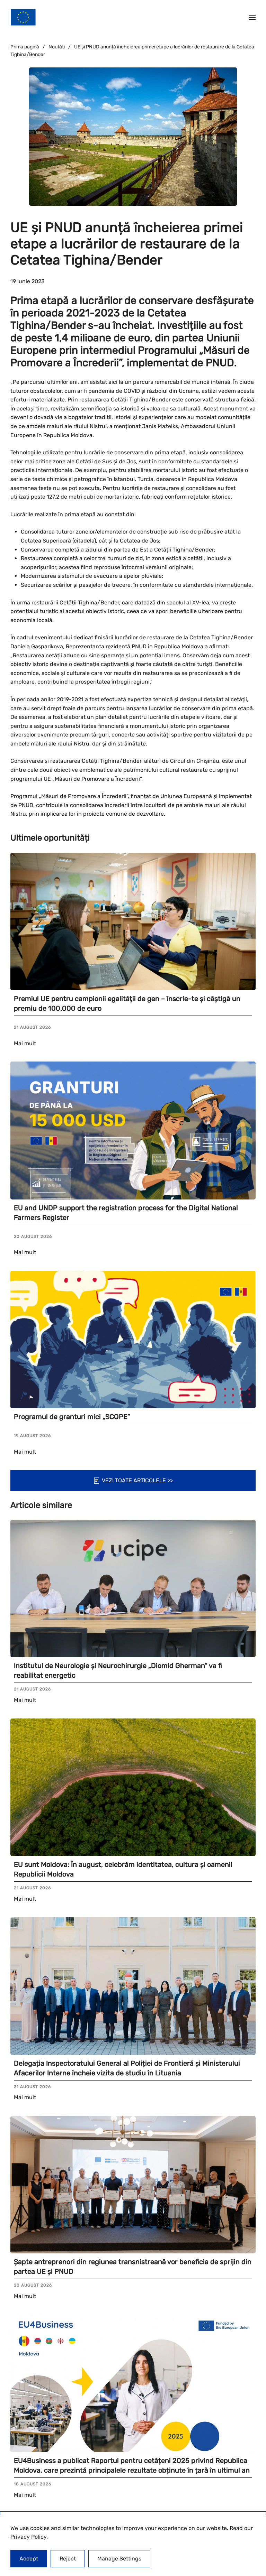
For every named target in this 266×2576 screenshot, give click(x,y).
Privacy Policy (28, 2537)
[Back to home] (23, 17)
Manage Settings (119, 2559)
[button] (252, 17)
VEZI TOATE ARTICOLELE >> (137, 1480)
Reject (68, 2559)
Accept (29, 2559)
